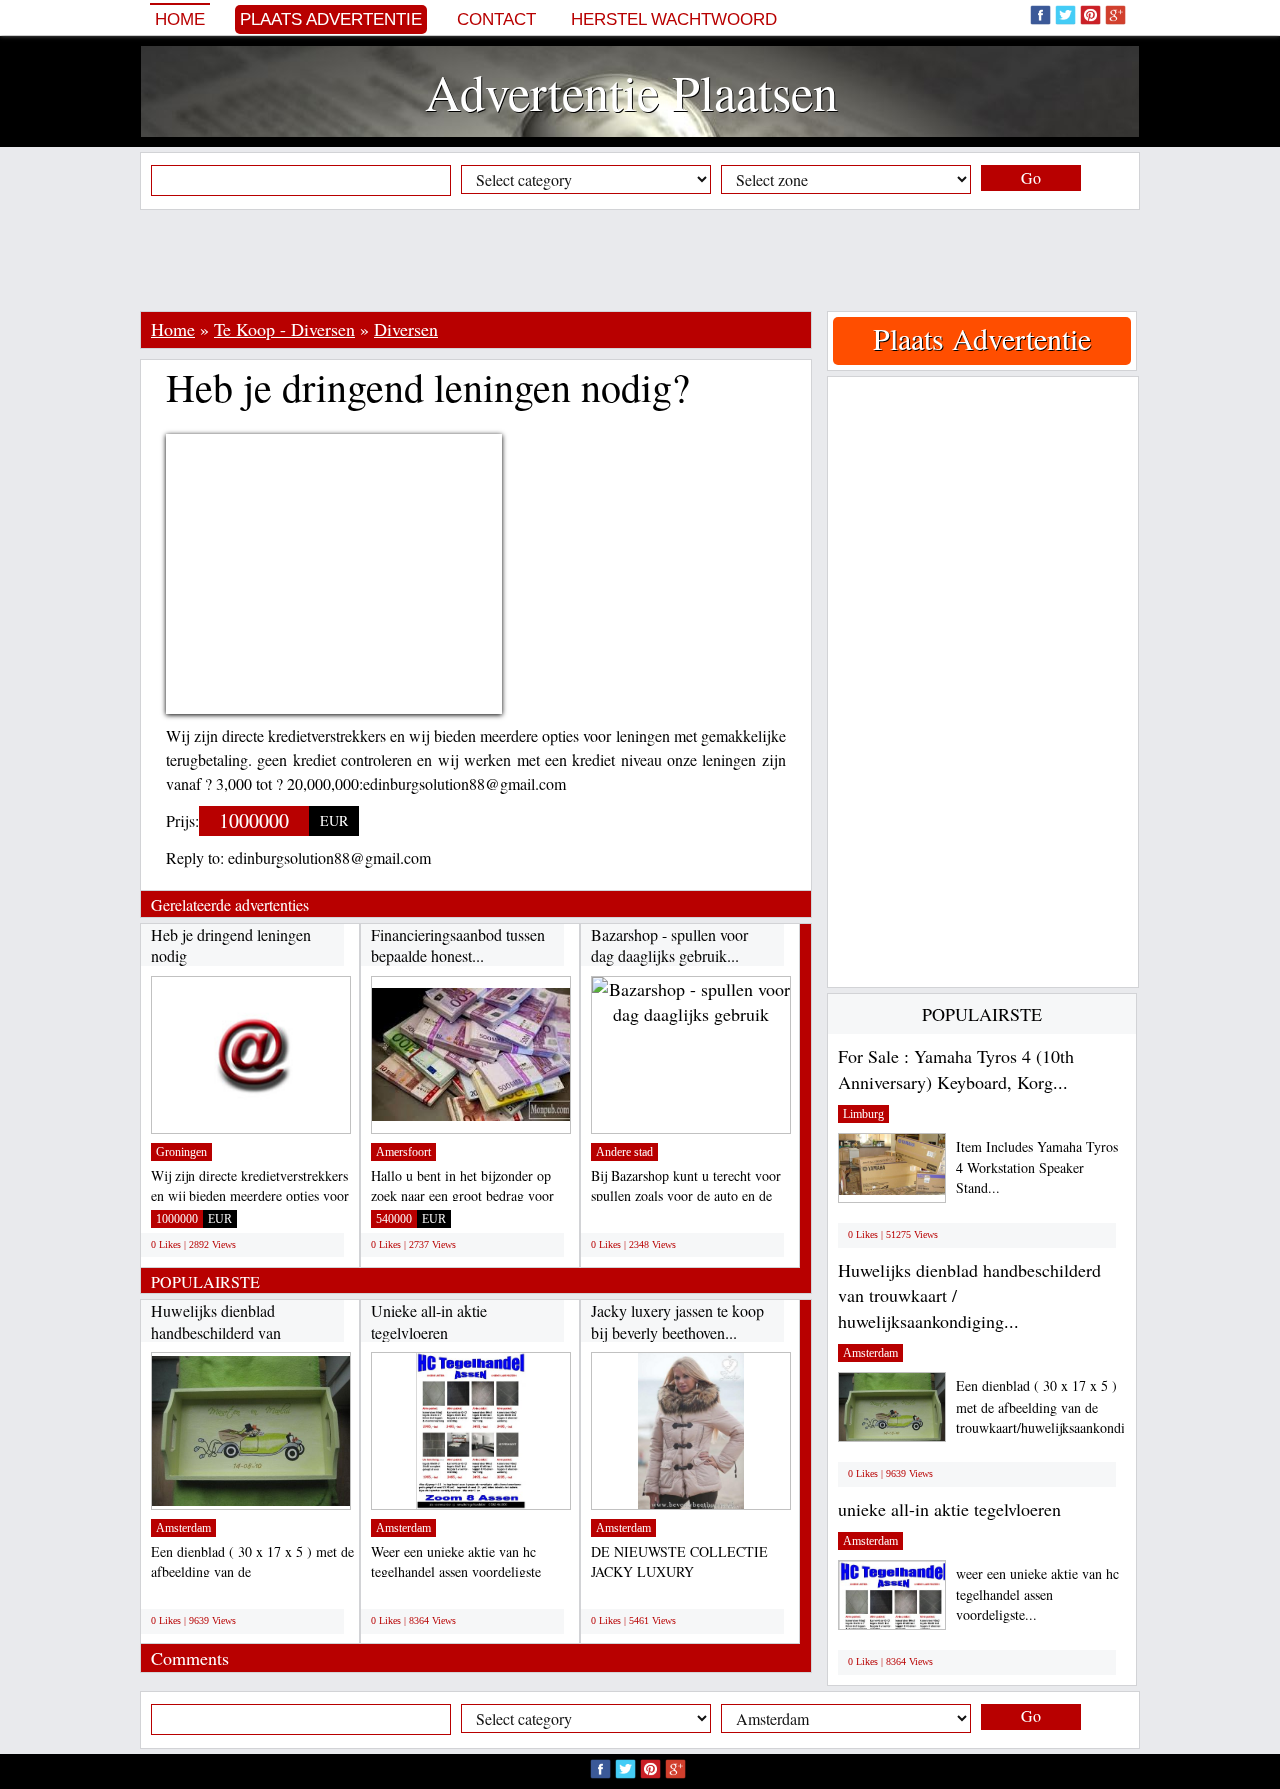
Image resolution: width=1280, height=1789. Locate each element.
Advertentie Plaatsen (631, 91)
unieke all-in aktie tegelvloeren (949, 1509)
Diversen (406, 329)
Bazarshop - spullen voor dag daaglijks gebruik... (669, 945)
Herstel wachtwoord (674, 19)
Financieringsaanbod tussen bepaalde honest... (458, 945)
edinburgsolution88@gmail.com (329, 857)
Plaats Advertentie (331, 19)
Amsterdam (183, 1528)
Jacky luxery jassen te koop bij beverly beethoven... (677, 1321)
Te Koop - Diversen (284, 329)
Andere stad (624, 1152)
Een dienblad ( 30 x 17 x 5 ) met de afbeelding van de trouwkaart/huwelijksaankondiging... (1059, 1406)
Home (180, 19)
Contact (496, 19)
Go (1031, 177)
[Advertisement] (640, 260)
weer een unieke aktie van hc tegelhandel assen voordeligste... (1037, 1594)
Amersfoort (403, 1152)
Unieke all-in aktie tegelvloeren (429, 1321)
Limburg (863, 1114)
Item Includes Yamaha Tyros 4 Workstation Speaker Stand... (1037, 1167)
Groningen (181, 1152)
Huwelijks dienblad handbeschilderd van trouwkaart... (216, 1332)
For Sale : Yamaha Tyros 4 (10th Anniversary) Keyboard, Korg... (956, 1069)
